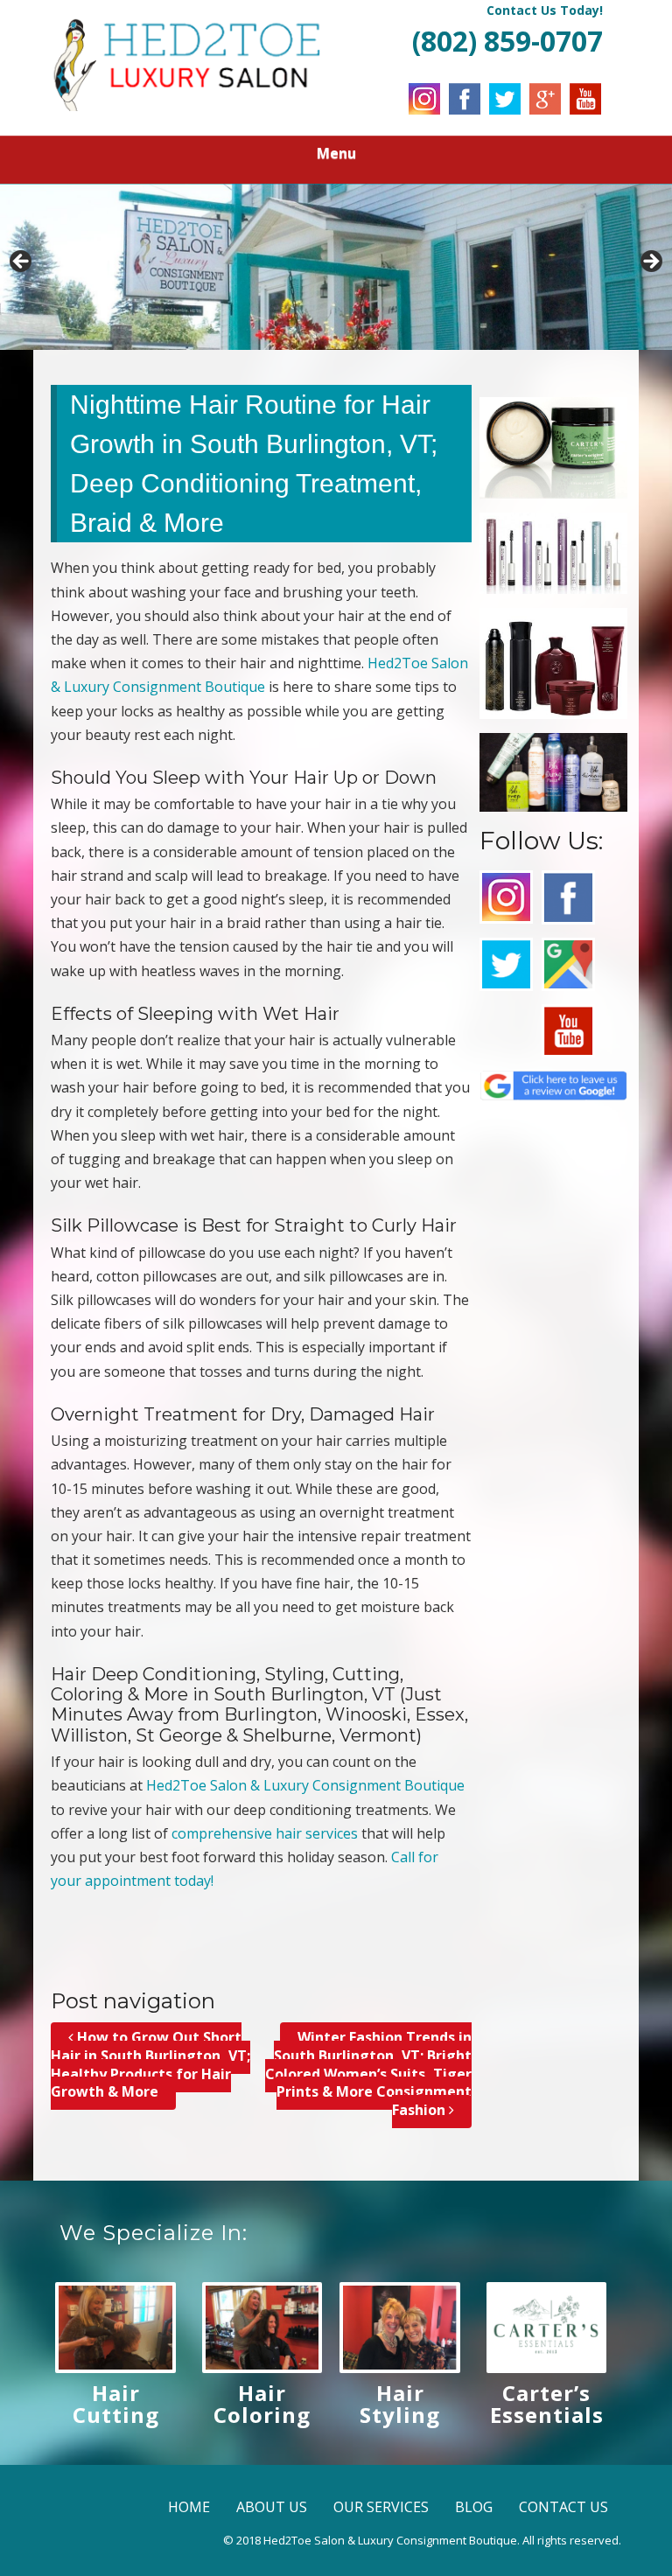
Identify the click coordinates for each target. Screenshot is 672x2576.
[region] (336, 267)
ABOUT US (272, 2507)
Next (650, 262)
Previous (22, 262)
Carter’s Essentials (547, 2404)
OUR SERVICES (381, 2507)
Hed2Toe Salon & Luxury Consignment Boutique (305, 1785)
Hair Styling (400, 2404)
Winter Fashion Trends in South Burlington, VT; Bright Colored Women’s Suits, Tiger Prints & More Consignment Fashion (368, 2073)
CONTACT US (563, 2507)
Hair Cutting (116, 2404)
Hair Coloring (262, 2404)
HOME (189, 2507)
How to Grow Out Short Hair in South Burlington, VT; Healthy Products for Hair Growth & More (150, 2064)
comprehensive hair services (265, 1833)
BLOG (474, 2507)
